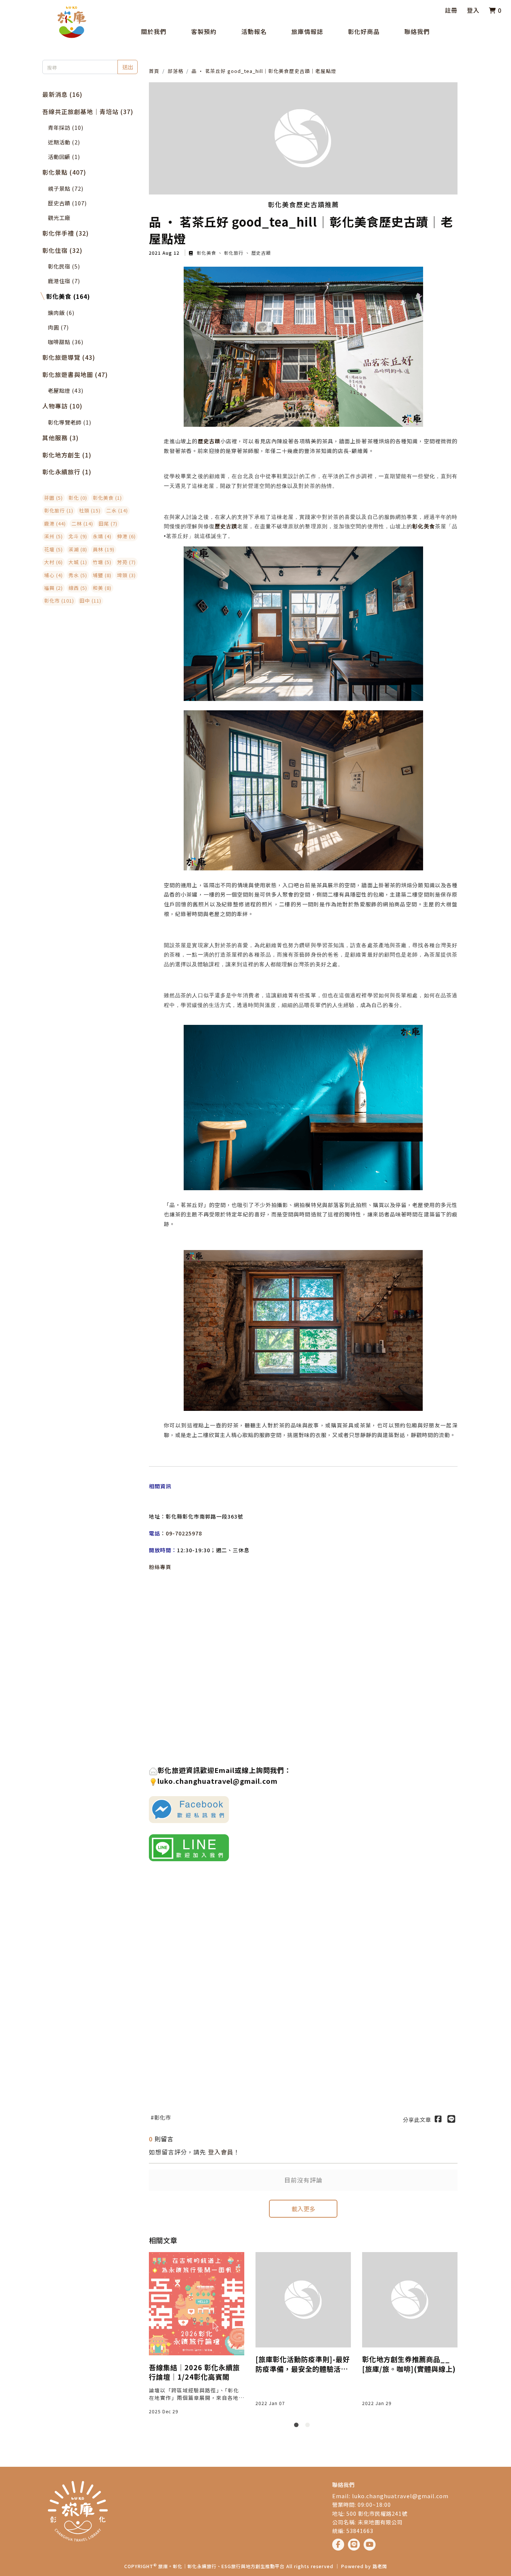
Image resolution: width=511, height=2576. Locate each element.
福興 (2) (53, 588)
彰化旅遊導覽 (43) (69, 357)
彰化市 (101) (59, 601)
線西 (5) (78, 588)
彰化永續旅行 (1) (67, 472)
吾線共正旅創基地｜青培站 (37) (88, 111)
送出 (128, 67)
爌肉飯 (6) (61, 313)
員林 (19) (104, 549)
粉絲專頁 (160, 1567)
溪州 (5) (53, 536)
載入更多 (303, 2209)
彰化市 (163, 2117)
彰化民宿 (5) (64, 266)
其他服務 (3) (60, 438)
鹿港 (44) (55, 523)
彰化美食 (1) (107, 498)
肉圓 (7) (58, 327)
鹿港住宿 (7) (64, 281)
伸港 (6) (126, 536)
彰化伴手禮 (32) (65, 233)
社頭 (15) (90, 510)
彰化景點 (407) (64, 172)
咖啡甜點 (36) (66, 342)
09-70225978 (184, 1533)
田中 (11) (91, 601)
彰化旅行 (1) (59, 510)
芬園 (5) (53, 498)
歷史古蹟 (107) (67, 203)
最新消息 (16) (62, 94)
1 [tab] (298, 2426)
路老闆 (380, 2566)
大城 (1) (78, 562)
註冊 (451, 10)
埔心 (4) (53, 575)
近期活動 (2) (64, 142)
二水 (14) (117, 510)
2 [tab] (309, 2426)
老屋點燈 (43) (66, 390)
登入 (473, 10)
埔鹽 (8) (102, 575)
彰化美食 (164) (68, 296)
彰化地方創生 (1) (67, 455)
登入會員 (221, 2152)
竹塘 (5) (102, 562)
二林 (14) (82, 523)
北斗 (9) (78, 536)
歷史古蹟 (260, 253)
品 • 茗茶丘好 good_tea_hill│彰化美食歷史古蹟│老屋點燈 (264, 71)
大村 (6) (53, 562)
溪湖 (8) (78, 549)
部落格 (175, 71)
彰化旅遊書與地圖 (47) (75, 374)
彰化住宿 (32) (62, 250)
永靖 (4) (102, 536)
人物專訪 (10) (62, 406)
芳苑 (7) (126, 562)
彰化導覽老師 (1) (70, 422)
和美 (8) (102, 588)
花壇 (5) (53, 549)
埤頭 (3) (126, 575)
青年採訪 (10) (66, 127)
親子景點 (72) (66, 188)
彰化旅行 (234, 253)
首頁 (154, 71)
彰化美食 (206, 253)
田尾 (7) (108, 523)
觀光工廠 (59, 218)
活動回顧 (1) (64, 157)
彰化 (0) (78, 498)
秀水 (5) (78, 575)
